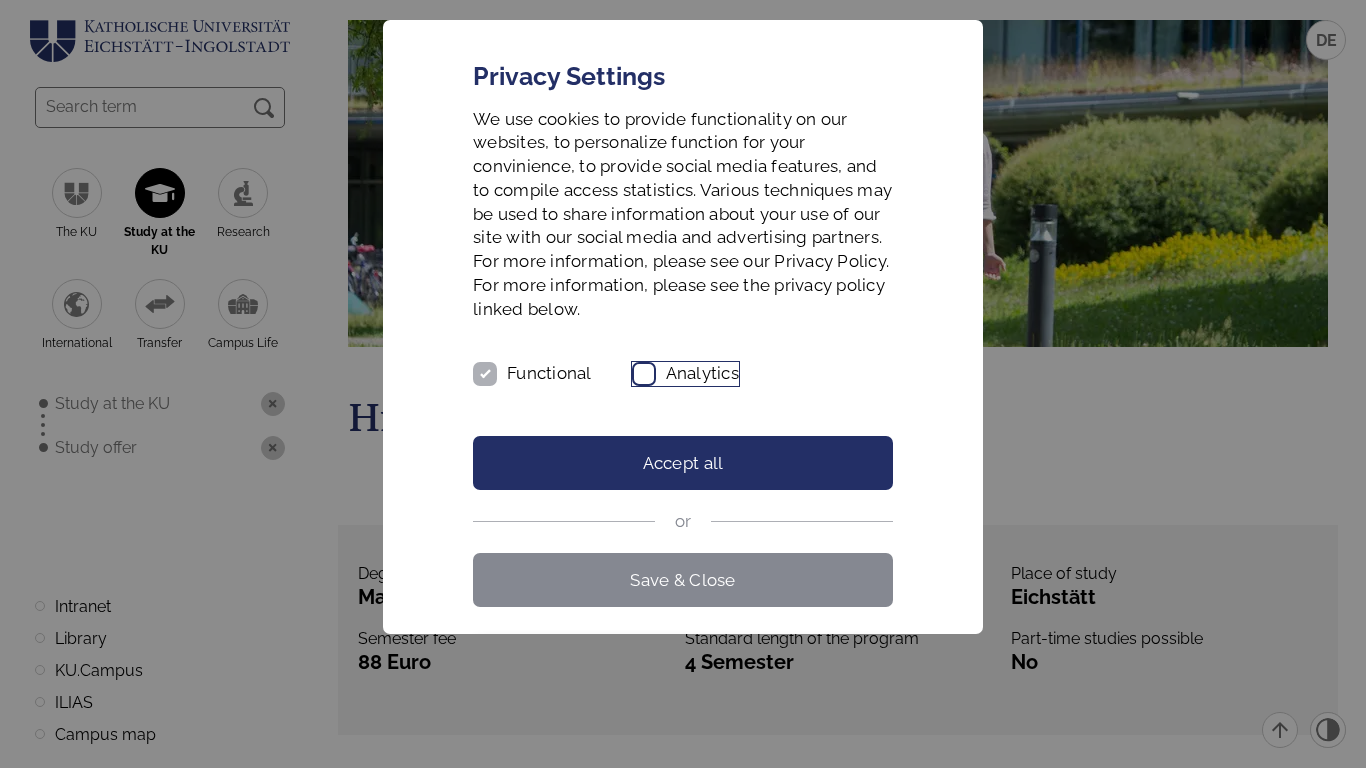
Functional (549, 373)
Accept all (683, 463)
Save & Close (682, 580)
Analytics (702, 373)
